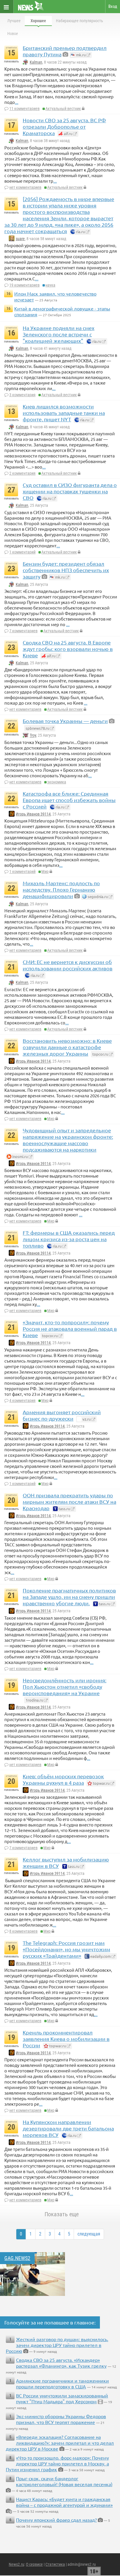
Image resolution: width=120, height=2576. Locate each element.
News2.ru (16, 2564)
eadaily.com (100, 1956)
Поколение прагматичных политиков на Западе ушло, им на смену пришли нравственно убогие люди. (69, 1597)
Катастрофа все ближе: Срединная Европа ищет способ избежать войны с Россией (69, 800)
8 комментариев (23, 1931)
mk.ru (80, 55)
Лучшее (14, 21)
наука (50, 285)
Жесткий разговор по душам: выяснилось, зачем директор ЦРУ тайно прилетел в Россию (57, 2345)
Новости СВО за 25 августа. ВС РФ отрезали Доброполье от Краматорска (64, 126)
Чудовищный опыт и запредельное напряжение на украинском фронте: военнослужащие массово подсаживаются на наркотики (68, 1140)
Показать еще (62, 2214)
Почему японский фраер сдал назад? (56, 2520)
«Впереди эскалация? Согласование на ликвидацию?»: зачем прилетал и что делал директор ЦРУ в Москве (60, 2443)
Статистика (55, 2564)
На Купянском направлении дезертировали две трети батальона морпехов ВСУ (68, 2128)
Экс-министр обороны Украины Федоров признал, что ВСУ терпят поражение (61, 2419)
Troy (33, 736)
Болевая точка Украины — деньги (65, 721)
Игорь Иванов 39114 (33, 814)
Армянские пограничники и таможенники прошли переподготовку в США (62, 2383)
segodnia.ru (97, 896)
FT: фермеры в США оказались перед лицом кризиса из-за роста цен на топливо (69, 1239)
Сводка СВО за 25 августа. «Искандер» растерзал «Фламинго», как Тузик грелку (61, 2363)
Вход (113, 6)
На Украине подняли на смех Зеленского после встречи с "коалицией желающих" (59, 334)
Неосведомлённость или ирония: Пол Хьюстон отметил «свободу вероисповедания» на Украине (65, 1687)
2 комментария (22, 473)
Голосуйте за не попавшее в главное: (50, 2322)
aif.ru (68, 133)
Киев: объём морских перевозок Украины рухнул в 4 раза (63, 1779)
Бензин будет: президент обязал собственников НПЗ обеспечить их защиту (66, 570)
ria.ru (80, 232)
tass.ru (64, 1509)
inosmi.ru (20, 1156)
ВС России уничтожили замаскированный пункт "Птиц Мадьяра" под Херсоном (62, 2398)
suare (20, 239)
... (17, 102)
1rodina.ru (34, 1700)
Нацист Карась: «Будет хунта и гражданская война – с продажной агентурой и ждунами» (64, 2502)
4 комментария (22, 1400)
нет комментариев (25, 187)
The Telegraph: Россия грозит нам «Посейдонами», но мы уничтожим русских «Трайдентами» (66, 1949)
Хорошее (38, 21)
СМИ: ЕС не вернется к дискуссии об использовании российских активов (68, 965)
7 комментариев (23, 631)
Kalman (36, 62)
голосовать (11, 61)
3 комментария (22, 395)
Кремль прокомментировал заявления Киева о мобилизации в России (66, 2039)
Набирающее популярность (80, 21)
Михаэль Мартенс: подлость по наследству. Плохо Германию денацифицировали (61, 889)
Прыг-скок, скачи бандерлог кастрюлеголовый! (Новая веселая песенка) (64, 2481)
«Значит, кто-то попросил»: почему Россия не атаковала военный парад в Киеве (70, 1329)
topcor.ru (100, 1054)
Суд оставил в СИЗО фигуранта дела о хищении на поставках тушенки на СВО (70, 491)
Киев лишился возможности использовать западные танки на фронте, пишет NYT (64, 413)
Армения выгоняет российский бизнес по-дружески (62, 1415)
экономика (57, 782)
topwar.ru (101, 1783)
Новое (13, 34)
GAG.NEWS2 (17, 2258)
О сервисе (34, 2564)
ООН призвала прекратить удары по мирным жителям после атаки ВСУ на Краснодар (69, 1502)
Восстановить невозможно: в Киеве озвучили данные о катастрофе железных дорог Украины (67, 1047)
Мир (45, 872)
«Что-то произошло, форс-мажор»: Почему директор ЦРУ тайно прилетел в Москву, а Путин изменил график (57, 2463)
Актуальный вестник (63, 109)
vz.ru (86, 1419)
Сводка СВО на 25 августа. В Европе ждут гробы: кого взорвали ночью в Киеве (68, 649)
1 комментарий (22, 552)
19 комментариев (24, 285)
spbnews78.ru (37, 728)
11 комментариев (24, 109)
